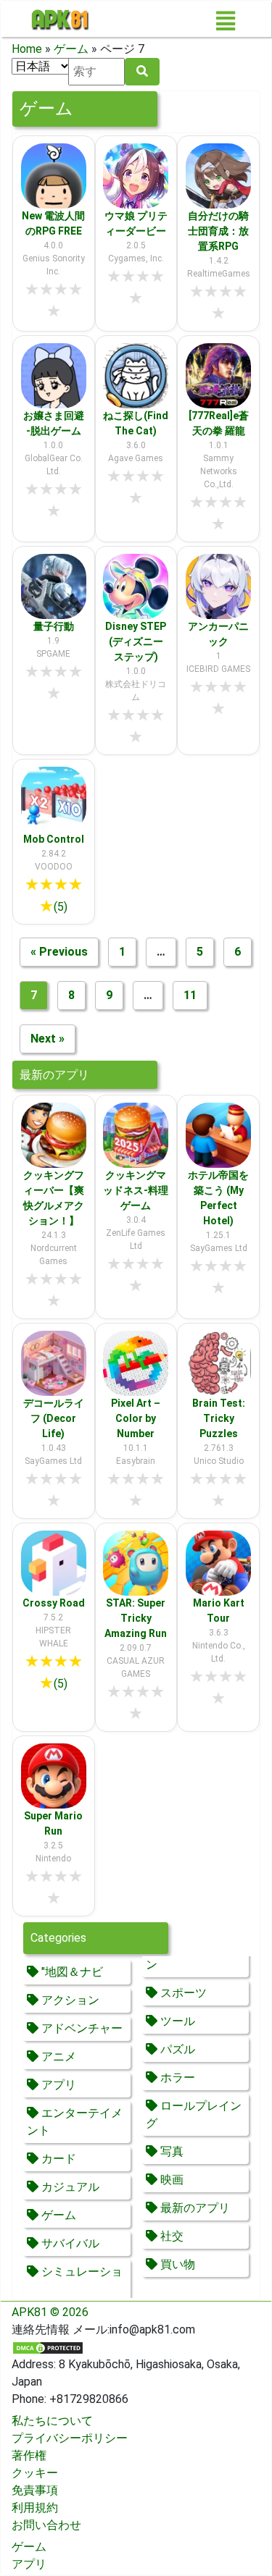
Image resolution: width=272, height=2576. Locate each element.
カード (57, 2159)
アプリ (57, 2085)
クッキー (35, 2473)
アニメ (57, 2057)
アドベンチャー (81, 2028)
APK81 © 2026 (50, 2312)
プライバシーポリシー (70, 2438)
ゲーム (71, 49)
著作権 (29, 2455)
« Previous (59, 952)
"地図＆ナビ (71, 1972)
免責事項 (35, 2490)
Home (27, 49)
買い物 (176, 2264)
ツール (176, 2021)
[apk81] (60, 19)
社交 (170, 2236)
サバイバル (69, 2243)
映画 (170, 2180)
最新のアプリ (194, 2208)
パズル (176, 2049)
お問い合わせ (46, 2525)
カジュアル (69, 2187)
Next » (48, 1039)
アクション (69, 2000)
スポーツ (182, 1993)
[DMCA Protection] (48, 2347)
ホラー (176, 2078)
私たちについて (52, 2421)
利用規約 (35, 2508)
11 (190, 995)
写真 (170, 2151)
